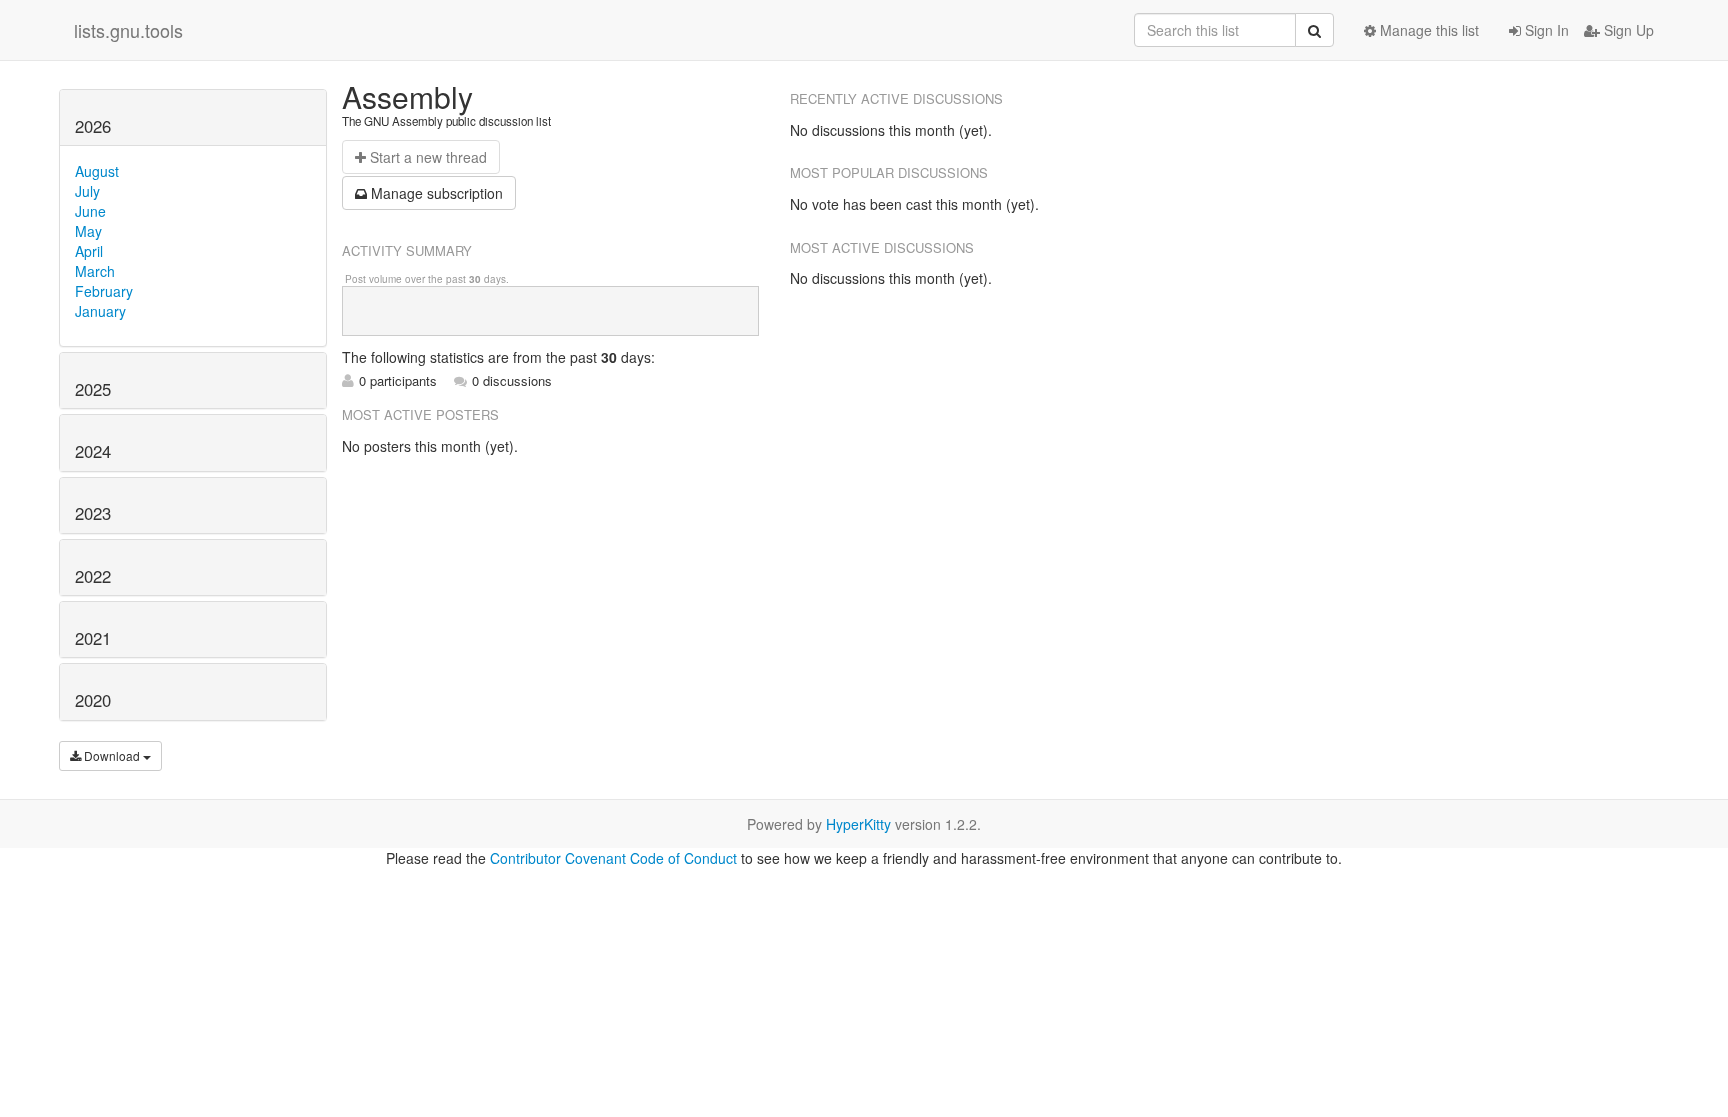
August (97, 171)
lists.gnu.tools (128, 30)
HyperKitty (858, 824)
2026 (93, 126)
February (104, 291)
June (90, 211)
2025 (93, 389)
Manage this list (1427, 30)
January (100, 311)
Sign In (1545, 30)
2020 (93, 700)
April (89, 251)
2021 (93, 638)
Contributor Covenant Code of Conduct (613, 858)
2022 (93, 576)
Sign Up (1627, 30)
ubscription (437, 193)
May (88, 231)
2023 (93, 513)
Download (112, 755)
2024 (93, 451)
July (87, 191)
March (95, 271)
